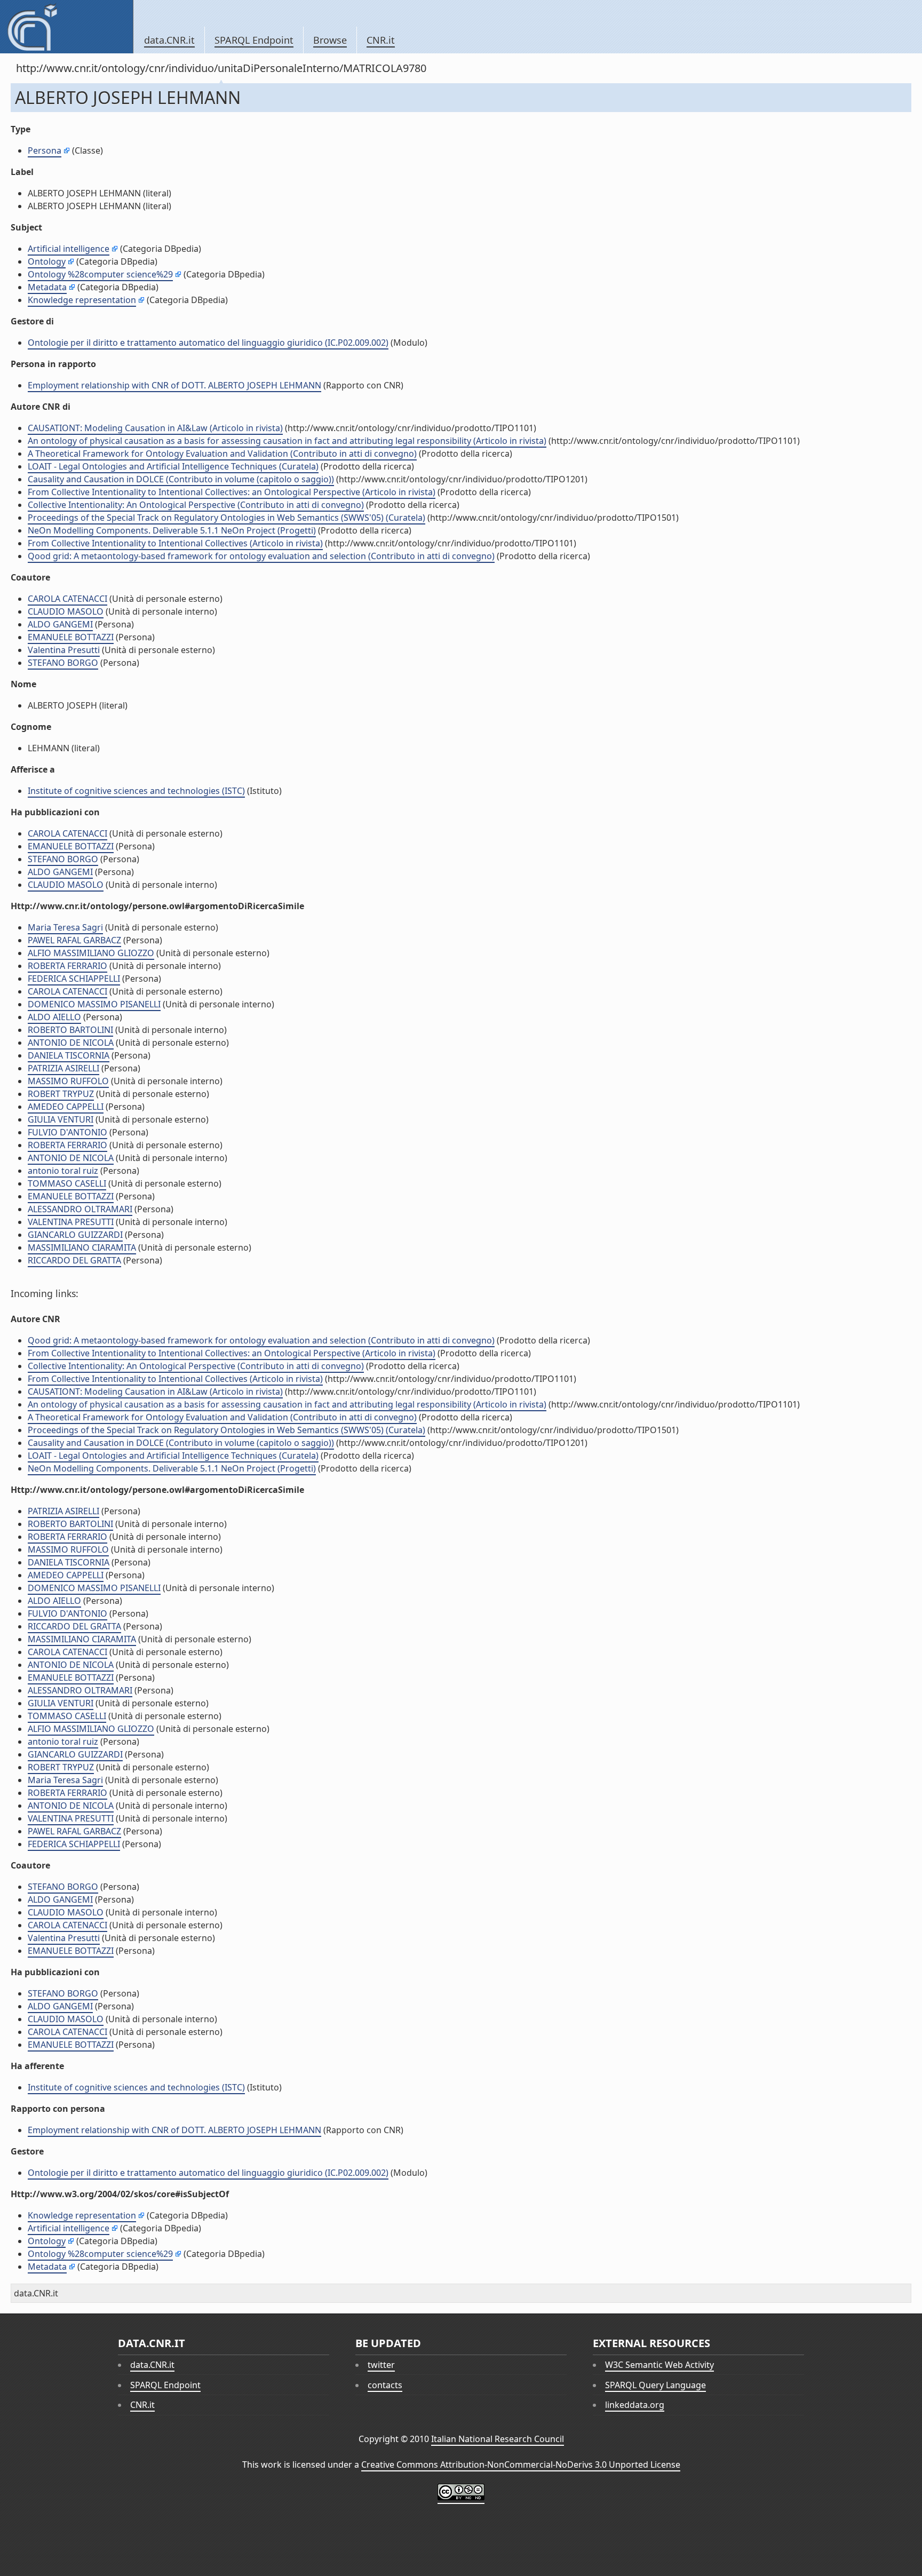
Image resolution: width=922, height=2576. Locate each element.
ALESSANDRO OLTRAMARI (80, 1209)
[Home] (66, 27)
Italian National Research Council (498, 2439)
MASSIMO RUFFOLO (68, 1081)
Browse (330, 40)
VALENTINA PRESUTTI (71, 1222)
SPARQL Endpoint (254, 40)
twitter (381, 2365)
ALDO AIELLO (54, 1017)
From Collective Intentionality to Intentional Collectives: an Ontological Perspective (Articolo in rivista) (232, 492)
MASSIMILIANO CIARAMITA (82, 1247)
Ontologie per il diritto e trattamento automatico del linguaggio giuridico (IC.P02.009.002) (208, 343)
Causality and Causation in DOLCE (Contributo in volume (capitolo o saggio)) (181, 479)
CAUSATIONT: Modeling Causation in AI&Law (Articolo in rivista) (155, 428)
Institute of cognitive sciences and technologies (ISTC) (136, 791)
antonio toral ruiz (63, 1171)
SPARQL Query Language (655, 2385)
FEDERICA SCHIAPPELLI (74, 979)
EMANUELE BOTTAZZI (71, 637)
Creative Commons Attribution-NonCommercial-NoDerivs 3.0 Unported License (521, 2464)
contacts (385, 2385)
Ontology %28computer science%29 (100, 274)
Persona (45, 150)
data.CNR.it (169, 40)
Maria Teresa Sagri (65, 927)
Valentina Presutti (64, 650)
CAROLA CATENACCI (67, 599)
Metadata (47, 287)
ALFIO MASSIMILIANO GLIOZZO (91, 953)
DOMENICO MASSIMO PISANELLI (94, 1004)
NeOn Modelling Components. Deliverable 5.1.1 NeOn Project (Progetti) (172, 530)
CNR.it (381, 40)
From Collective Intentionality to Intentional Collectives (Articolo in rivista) (175, 543)
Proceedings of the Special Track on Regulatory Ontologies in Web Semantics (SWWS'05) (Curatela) (226, 518)
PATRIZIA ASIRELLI (63, 1068)
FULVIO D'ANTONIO (67, 1132)
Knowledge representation (82, 300)
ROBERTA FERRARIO (67, 966)
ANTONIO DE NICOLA (71, 1043)
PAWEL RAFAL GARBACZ (74, 940)
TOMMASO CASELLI (67, 1183)
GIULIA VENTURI (61, 1119)
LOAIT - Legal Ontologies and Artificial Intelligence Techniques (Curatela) (173, 466)
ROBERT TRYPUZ (61, 1094)
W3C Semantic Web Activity (659, 2365)
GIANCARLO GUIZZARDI (75, 1235)
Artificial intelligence (69, 249)
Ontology (47, 261)
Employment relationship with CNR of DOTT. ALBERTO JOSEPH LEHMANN (174, 385)
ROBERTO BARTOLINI (70, 1030)
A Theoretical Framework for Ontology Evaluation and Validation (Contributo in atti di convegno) (222, 454)
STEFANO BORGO (63, 663)
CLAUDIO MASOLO (66, 611)
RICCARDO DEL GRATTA (74, 1260)
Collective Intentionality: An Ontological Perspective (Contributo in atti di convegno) (196, 505)
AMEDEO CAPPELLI (66, 1107)
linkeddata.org (635, 2405)
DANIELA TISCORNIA (69, 1055)
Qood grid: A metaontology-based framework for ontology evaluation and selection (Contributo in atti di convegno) (261, 556)
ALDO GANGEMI (60, 624)
